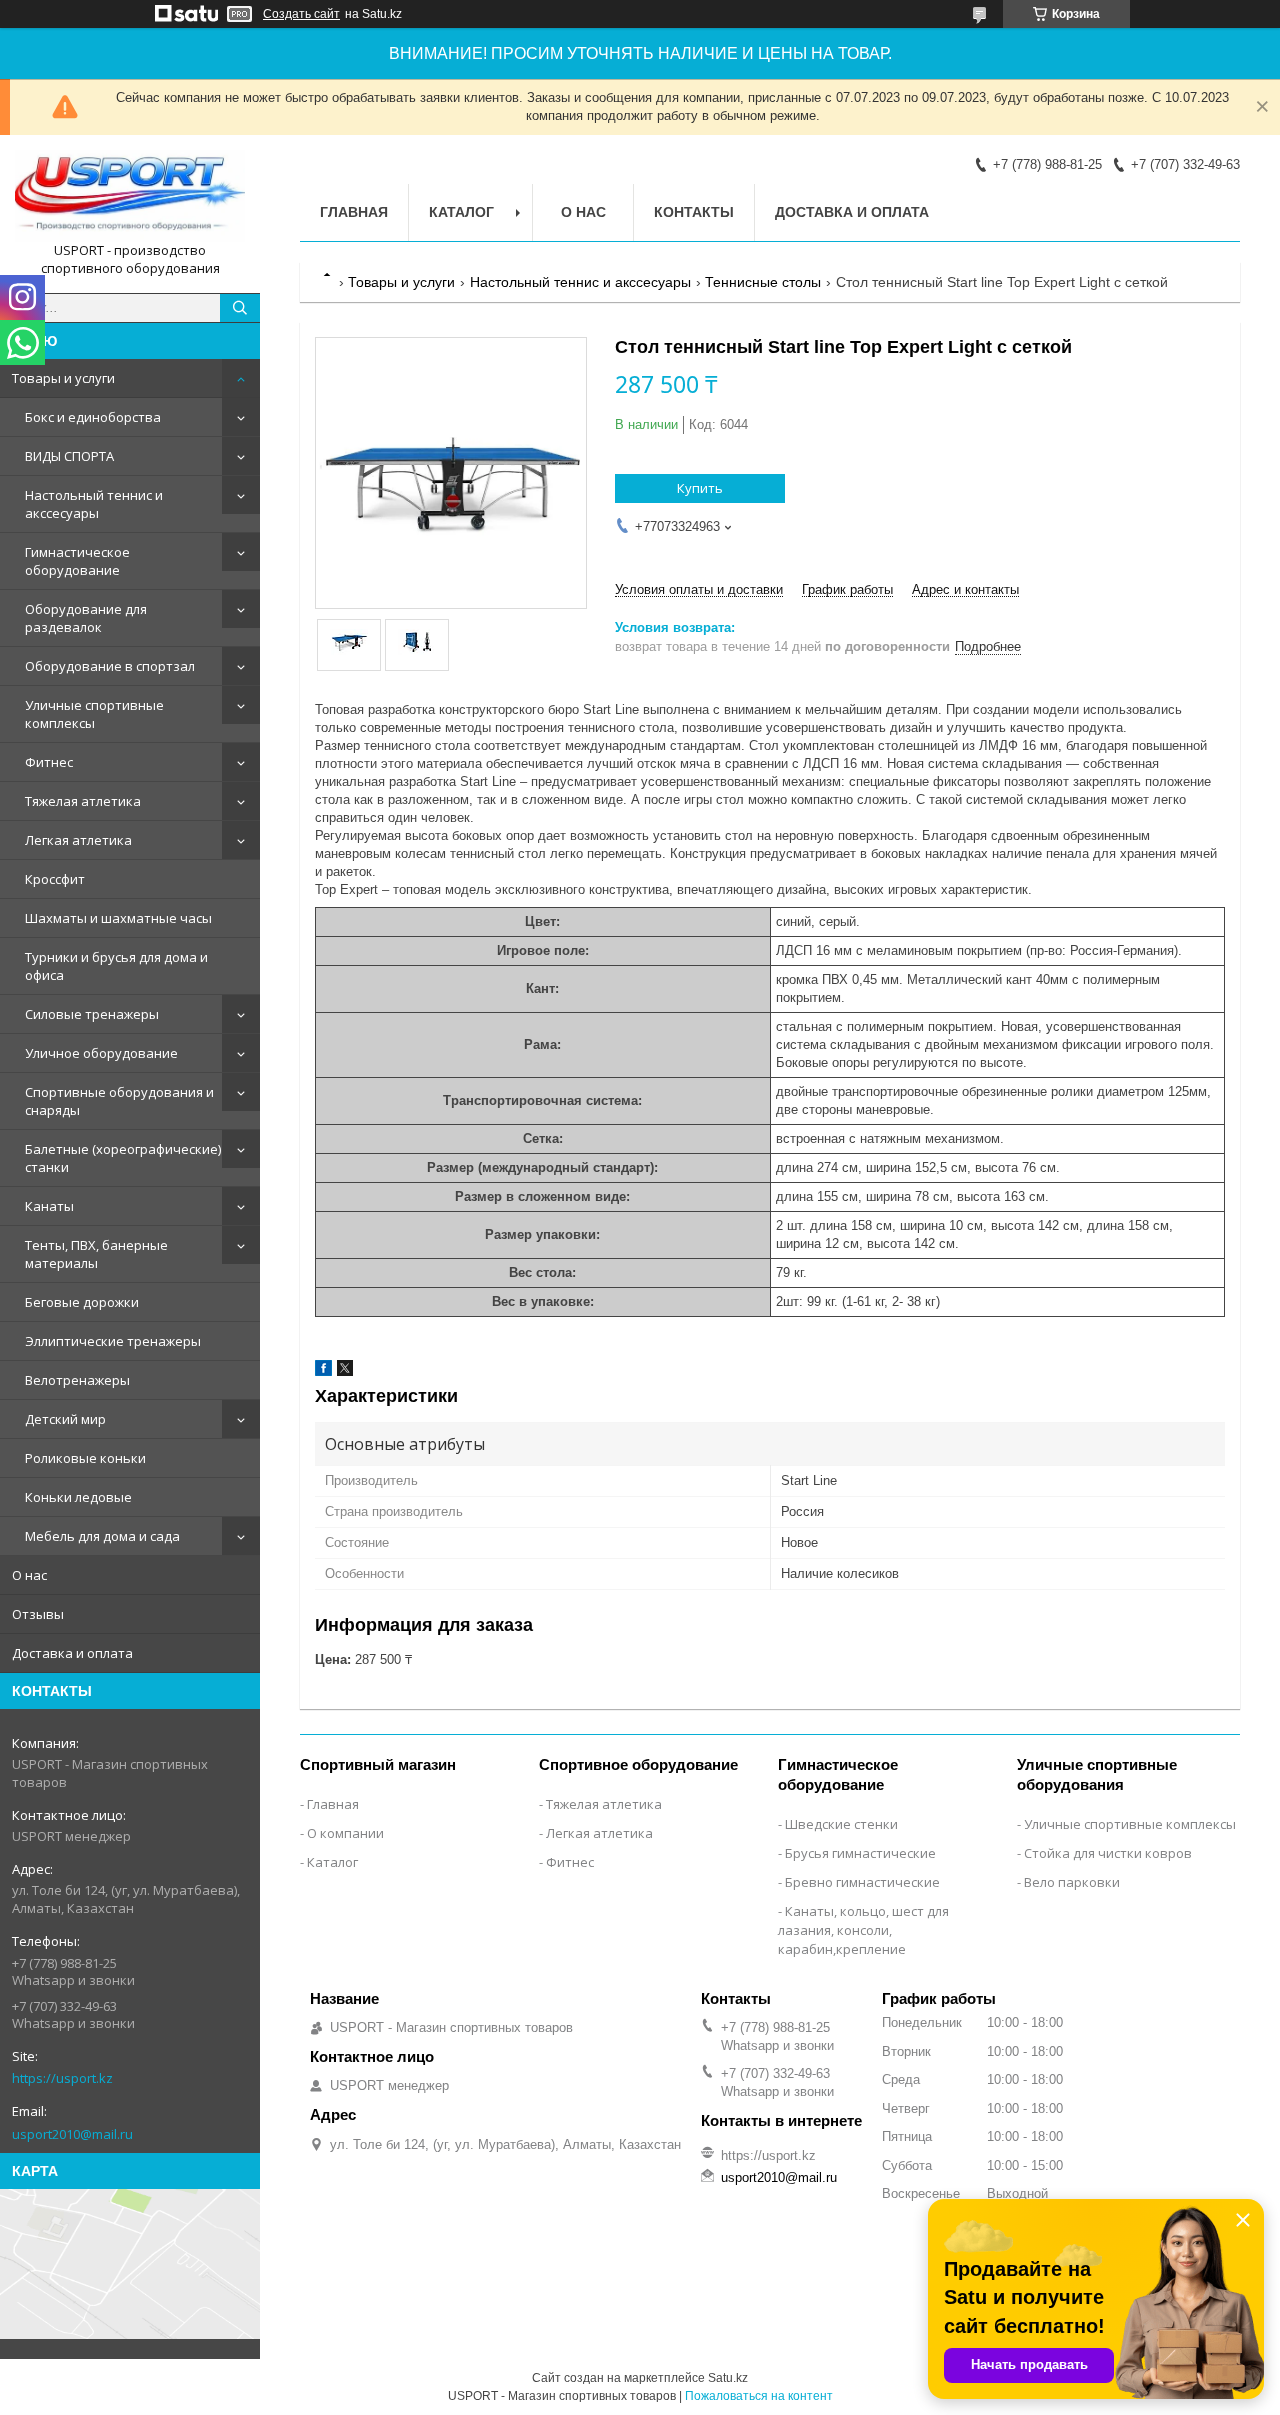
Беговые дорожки (82, 1302)
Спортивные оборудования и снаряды (119, 1101)
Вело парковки (1072, 1882)
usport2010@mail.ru (72, 2134)
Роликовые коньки (85, 1458)
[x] (345, 1371)
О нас (29, 1575)
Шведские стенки (841, 1824)
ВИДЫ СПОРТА (69, 456)
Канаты (49, 1206)
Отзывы (38, 1614)
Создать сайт (301, 14)
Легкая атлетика (78, 840)
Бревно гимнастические (862, 1882)
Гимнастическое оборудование (77, 561)
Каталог (461, 212)
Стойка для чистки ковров (1108, 1853)
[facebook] (323, 1371)
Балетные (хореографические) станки (123, 1158)
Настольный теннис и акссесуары (94, 504)
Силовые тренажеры (92, 1014)
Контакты (694, 212)
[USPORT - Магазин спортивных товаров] (130, 196)
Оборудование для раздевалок (86, 618)
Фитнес (49, 762)
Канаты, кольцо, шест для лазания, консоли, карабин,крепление (863, 1930)
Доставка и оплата (72, 1653)
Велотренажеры (77, 1380)
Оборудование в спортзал (110, 666)
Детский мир (65, 1419)
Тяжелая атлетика (83, 801)
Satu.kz (728, 2378)
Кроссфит (55, 879)
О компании (345, 1833)
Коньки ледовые (78, 1497)
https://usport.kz (62, 2078)
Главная (354, 212)
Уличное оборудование (101, 1053)
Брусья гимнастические (860, 1853)
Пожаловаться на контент (759, 2396)
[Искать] (240, 308)
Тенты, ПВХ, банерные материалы (96, 1254)
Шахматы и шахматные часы (118, 918)
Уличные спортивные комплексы (94, 714)
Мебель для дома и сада (102, 1536)
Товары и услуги (63, 378)
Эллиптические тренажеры (113, 1341)
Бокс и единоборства (93, 417)
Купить (700, 488)
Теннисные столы (763, 282)
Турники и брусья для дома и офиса (116, 966)
